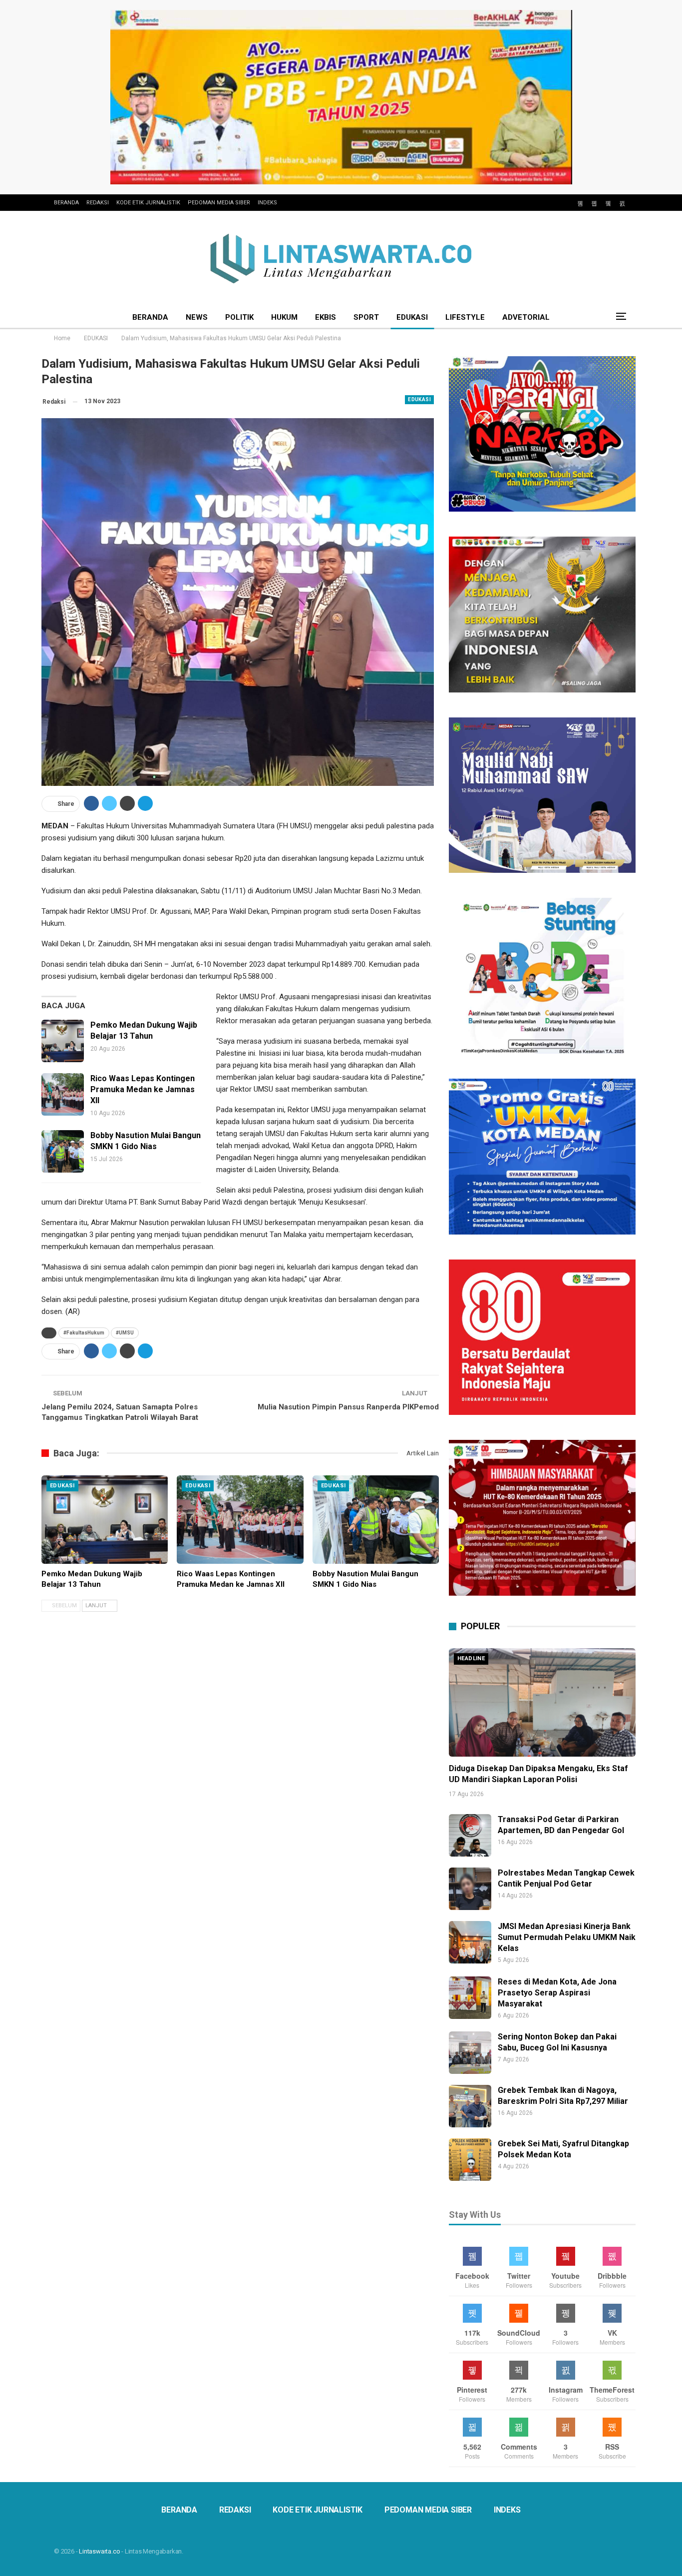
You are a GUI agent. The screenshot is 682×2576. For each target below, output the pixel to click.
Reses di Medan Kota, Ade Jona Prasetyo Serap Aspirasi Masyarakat (557, 1993)
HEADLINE (471, 1658)
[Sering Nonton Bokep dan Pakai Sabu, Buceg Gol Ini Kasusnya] (470, 2053)
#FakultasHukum (84, 1333)
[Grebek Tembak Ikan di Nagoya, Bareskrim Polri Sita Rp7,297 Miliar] (470, 2106)
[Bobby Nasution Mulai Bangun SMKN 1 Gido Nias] (63, 1151)
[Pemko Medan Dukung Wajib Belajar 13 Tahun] (63, 1041)
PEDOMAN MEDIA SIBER (219, 203)
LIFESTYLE (465, 317)
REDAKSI (98, 203)
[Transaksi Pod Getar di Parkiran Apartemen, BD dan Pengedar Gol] (470, 1835)
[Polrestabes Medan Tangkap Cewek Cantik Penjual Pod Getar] (470, 1889)
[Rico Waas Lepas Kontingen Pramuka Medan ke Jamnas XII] (63, 1094)
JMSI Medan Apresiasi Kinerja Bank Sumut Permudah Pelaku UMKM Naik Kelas (567, 1937)
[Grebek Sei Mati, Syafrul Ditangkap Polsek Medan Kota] (470, 2160)
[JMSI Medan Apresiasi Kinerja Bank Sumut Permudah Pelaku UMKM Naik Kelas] (470, 1942)
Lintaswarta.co (99, 2551)
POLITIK (239, 317)
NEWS (197, 317)
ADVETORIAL (526, 317)
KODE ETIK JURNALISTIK (148, 203)
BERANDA (66, 203)
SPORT (366, 317)
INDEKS (267, 203)
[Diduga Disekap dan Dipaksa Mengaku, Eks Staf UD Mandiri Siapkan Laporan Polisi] (542, 1702)
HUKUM (284, 317)
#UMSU (125, 1333)
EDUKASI (412, 317)
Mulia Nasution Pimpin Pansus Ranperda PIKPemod (348, 1407)
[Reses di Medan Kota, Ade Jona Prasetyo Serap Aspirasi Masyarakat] (470, 1998)
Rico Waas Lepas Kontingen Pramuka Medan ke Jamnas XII (143, 1089)
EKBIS (326, 317)
